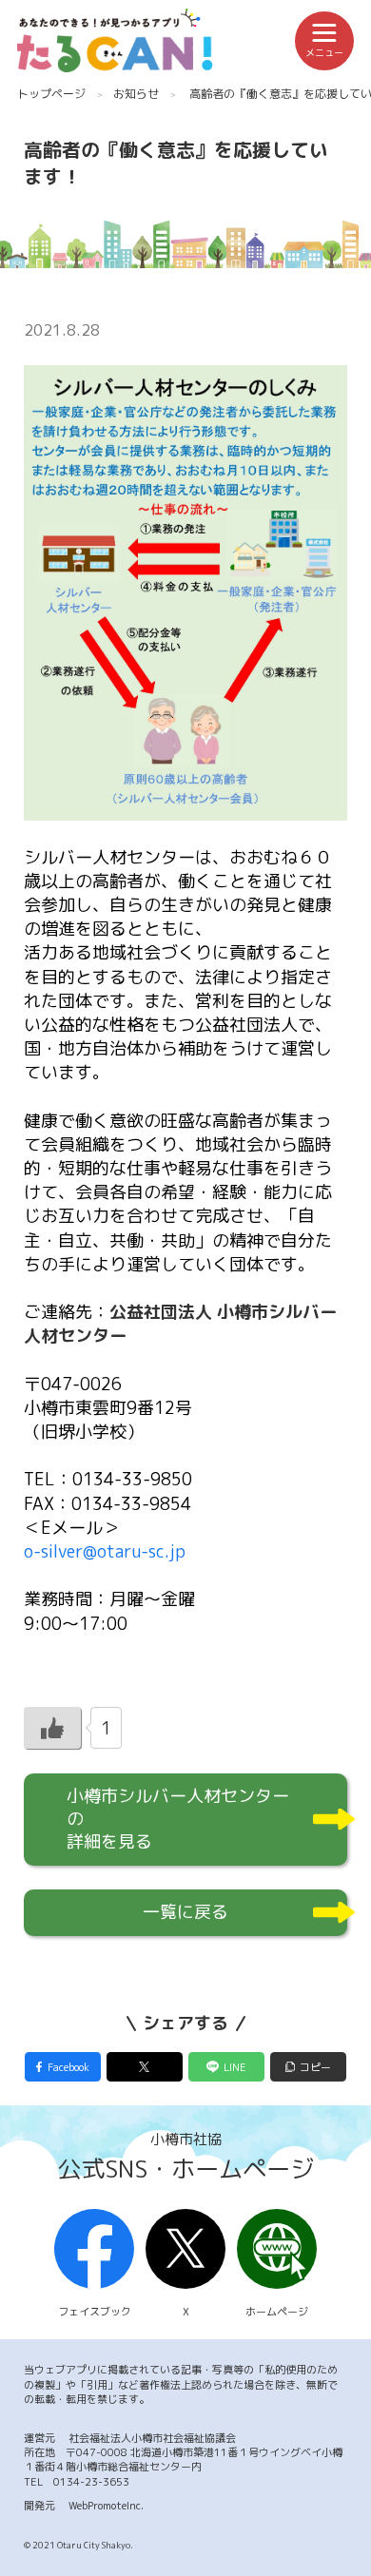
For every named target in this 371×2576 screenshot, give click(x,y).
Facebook (68, 2067)
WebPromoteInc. (106, 2506)
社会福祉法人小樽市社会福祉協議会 (152, 2438)
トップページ (51, 94)
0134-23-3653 (91, 2482)
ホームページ (277, 2312)
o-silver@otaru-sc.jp (105, 1551)
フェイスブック (95, 2312)
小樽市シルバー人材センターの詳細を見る (178, 1819)
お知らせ (136, 94)
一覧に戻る (185, 1912)
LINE (235, 2067)
